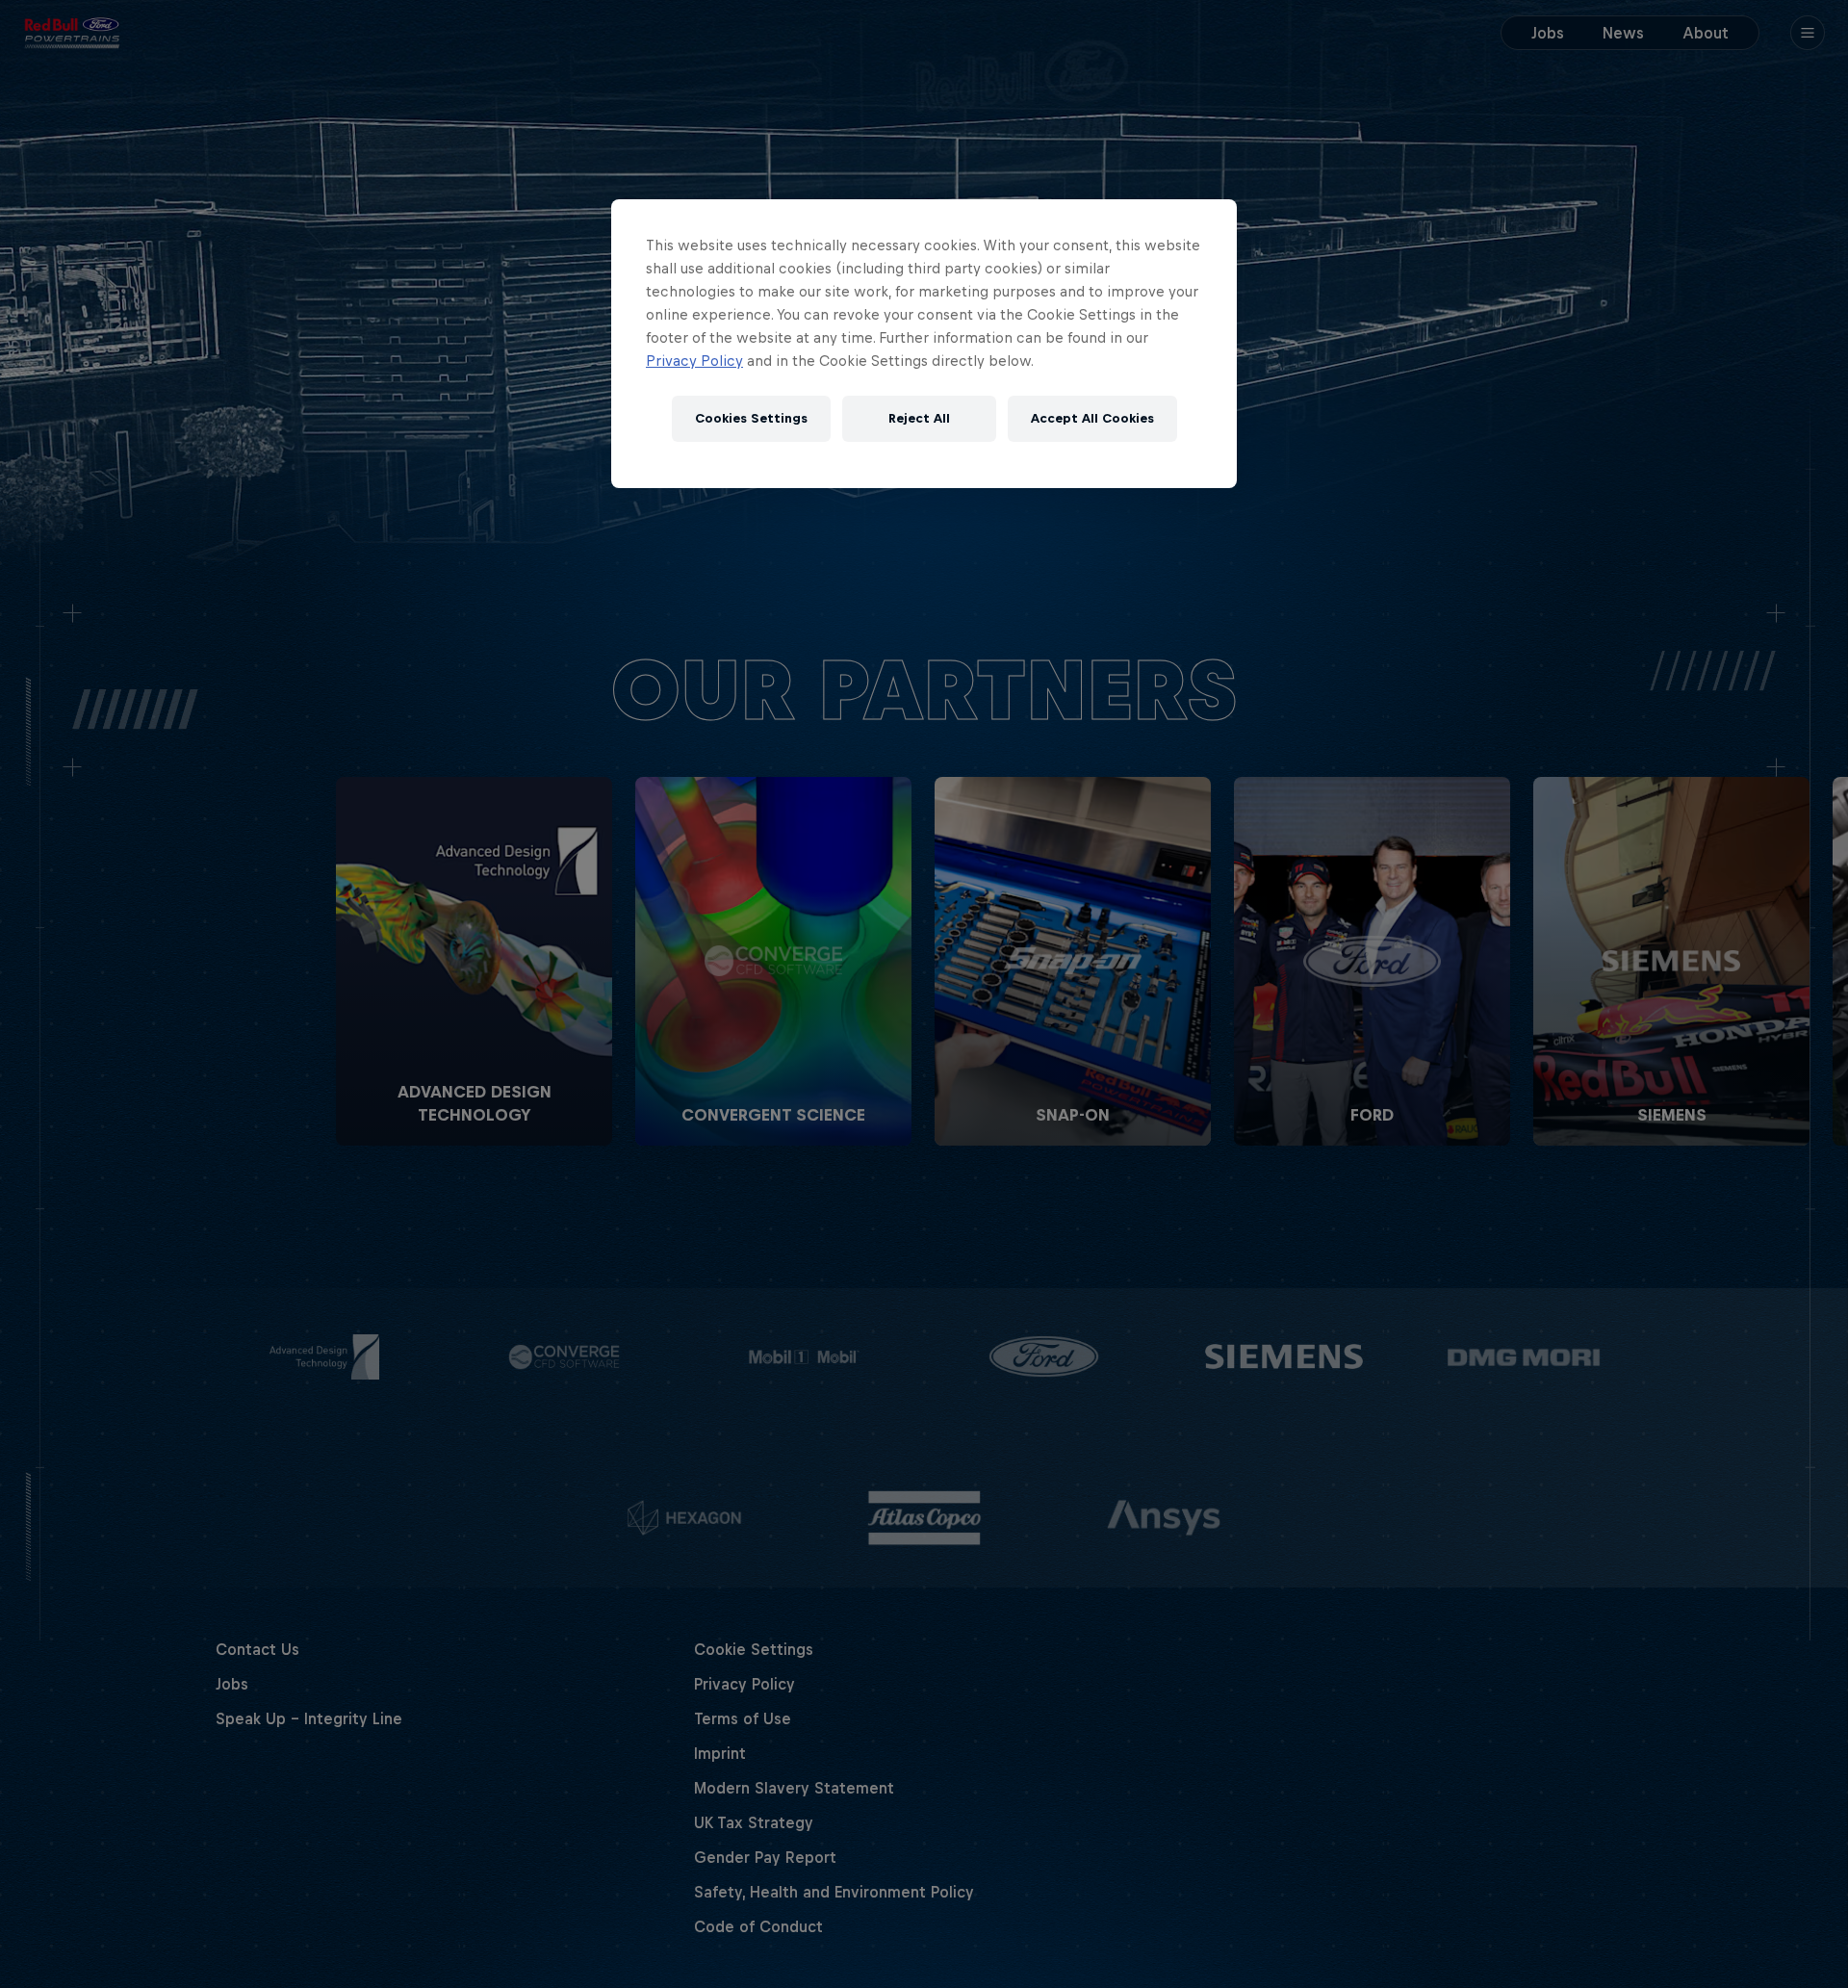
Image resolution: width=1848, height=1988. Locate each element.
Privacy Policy (694, 361)
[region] (924, 344)
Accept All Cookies (1092, 418)
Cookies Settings (751, 418)
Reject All (919, 418)
